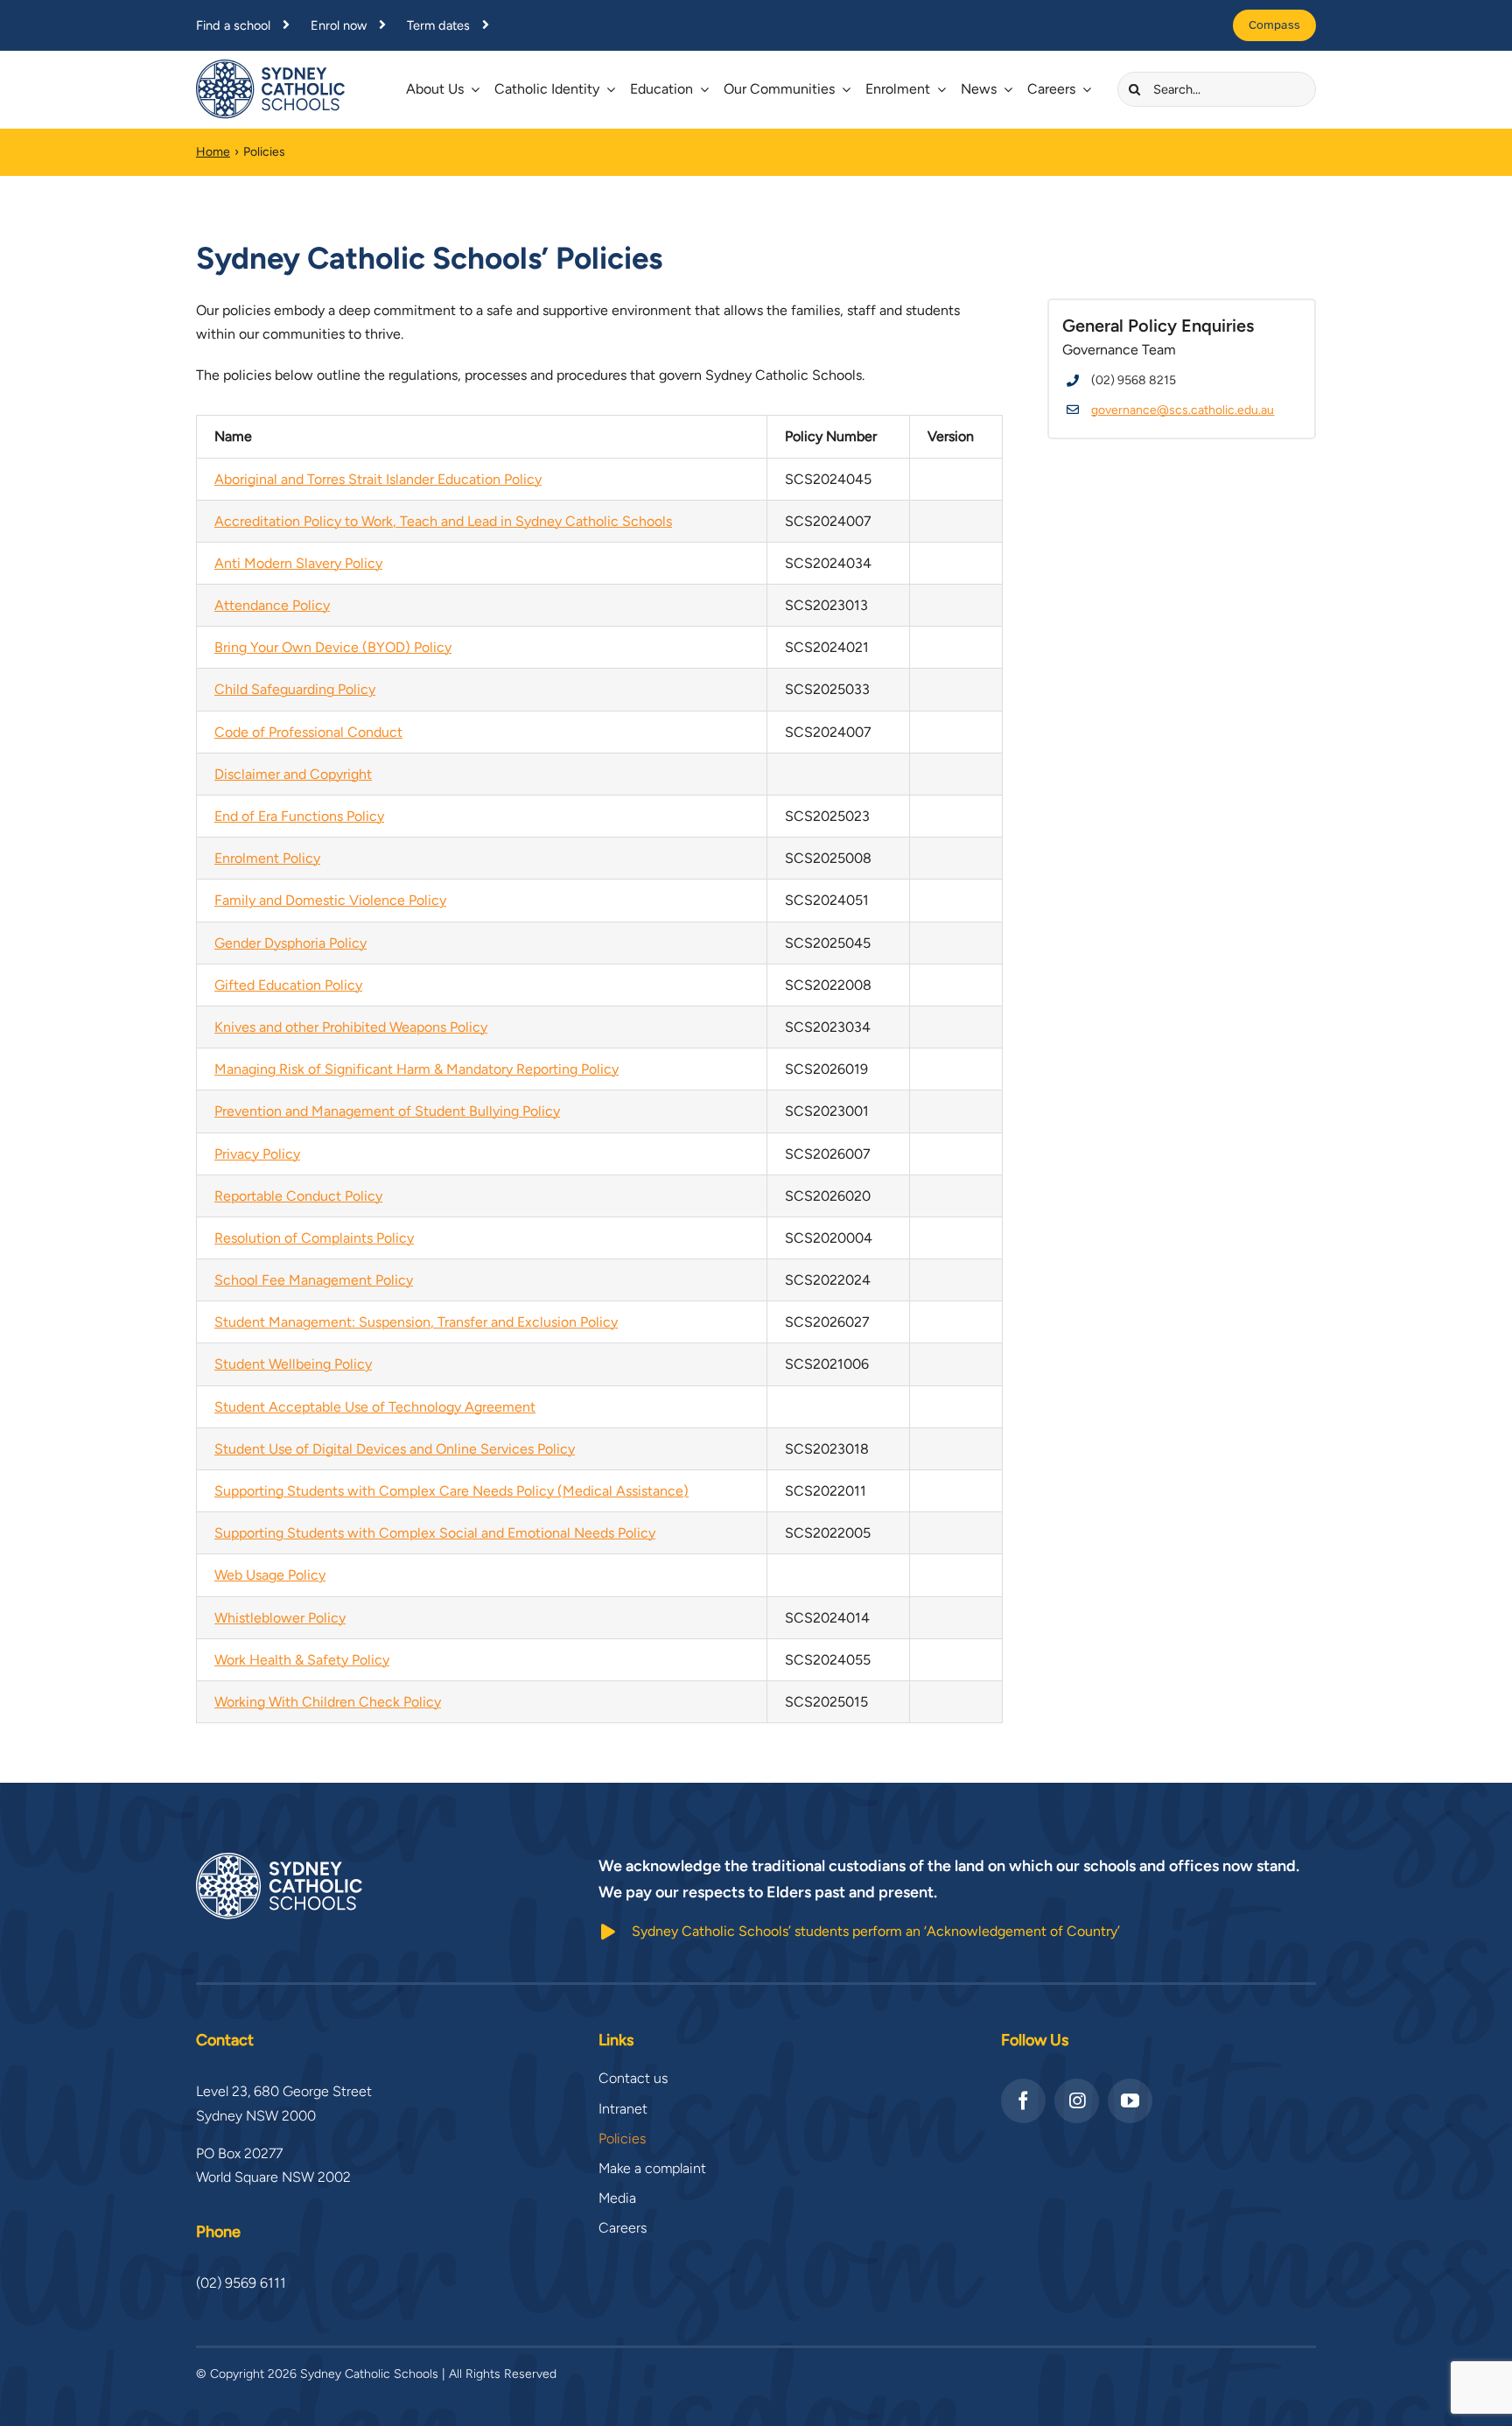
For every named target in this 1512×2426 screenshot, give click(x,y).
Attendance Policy (272, 605)
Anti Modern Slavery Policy (298, 563)
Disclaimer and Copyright (293, 774)
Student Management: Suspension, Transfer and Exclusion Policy (416, 1322)
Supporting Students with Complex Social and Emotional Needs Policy (435, 1533)
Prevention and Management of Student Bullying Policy (387, 1111)
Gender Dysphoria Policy (290, 943)
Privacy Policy (257, 1154)
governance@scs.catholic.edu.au (1183, 410)
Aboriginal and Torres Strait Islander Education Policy (378, 479)
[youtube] (1130, 2101)
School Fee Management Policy (314, 1280)
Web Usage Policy (270, 1575)
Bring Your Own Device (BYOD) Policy (333, 647)
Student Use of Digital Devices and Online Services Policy (395, 1449)
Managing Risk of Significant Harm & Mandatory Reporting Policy (416, 1069)
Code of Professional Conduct (308, 732)
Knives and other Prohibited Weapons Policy (351, 1027)
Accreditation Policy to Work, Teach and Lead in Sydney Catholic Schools (443, 521)
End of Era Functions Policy (299, 816)
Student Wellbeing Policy (293, 1364)
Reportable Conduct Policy (298, 1196)
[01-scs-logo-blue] (270, 66)
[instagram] (1077, 2101)
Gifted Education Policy (288, 985)
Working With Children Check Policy (328, 1702)
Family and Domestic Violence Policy (330, 900)
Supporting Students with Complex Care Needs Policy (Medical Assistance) (451, 1491)
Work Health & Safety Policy (302, 1660)
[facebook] (1023, 2101)
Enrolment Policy (267, 858)
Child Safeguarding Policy (295, 689)
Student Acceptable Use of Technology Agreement (375, 1407)
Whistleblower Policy (280, 1618)
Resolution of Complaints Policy (314, 1238)
